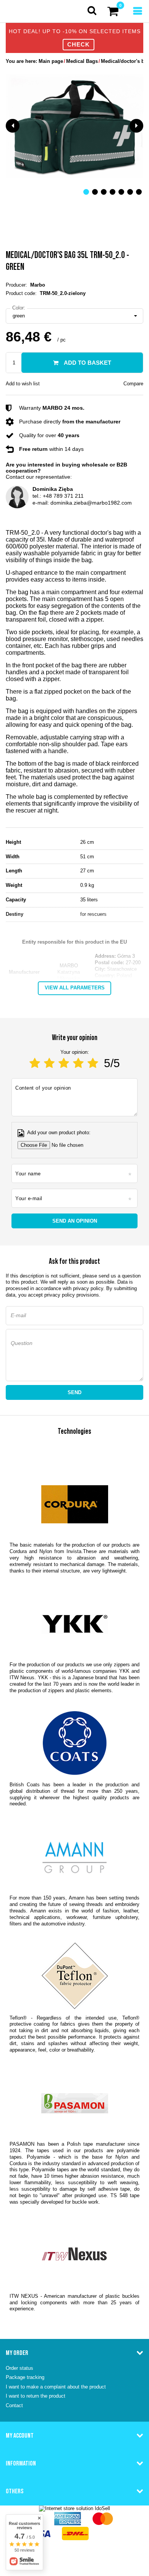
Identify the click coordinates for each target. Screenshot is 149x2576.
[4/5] (78, 1063)
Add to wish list (23, 384)
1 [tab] (86, 192)
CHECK (79, 44)
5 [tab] (121, 192)
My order (17, 2353)
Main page (51, 61)
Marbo (38, 285)
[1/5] (35, 1063)
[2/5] (49, 1063)
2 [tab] (95, 192)
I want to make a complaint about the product (56, 2387)
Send (74, 1392)
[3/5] (64, 1063)
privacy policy (88, 1288)
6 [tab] (130, 192)
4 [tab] (113, 192)
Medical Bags (82, 61)
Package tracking (25, 2377)
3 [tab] (104, 192)
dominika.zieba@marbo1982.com (91, 503)
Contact (14, 2405)
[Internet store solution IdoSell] (74, 2508)
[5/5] (93, 1063)
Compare (133, 384)
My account (20, 2435)
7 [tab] (139, 192)
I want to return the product (36, 2396)
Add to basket (87, 363)
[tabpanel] (74, 126)
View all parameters (75, 988)
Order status (19, 2368)
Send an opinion (75, 1221)
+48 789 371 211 (63, 496)
